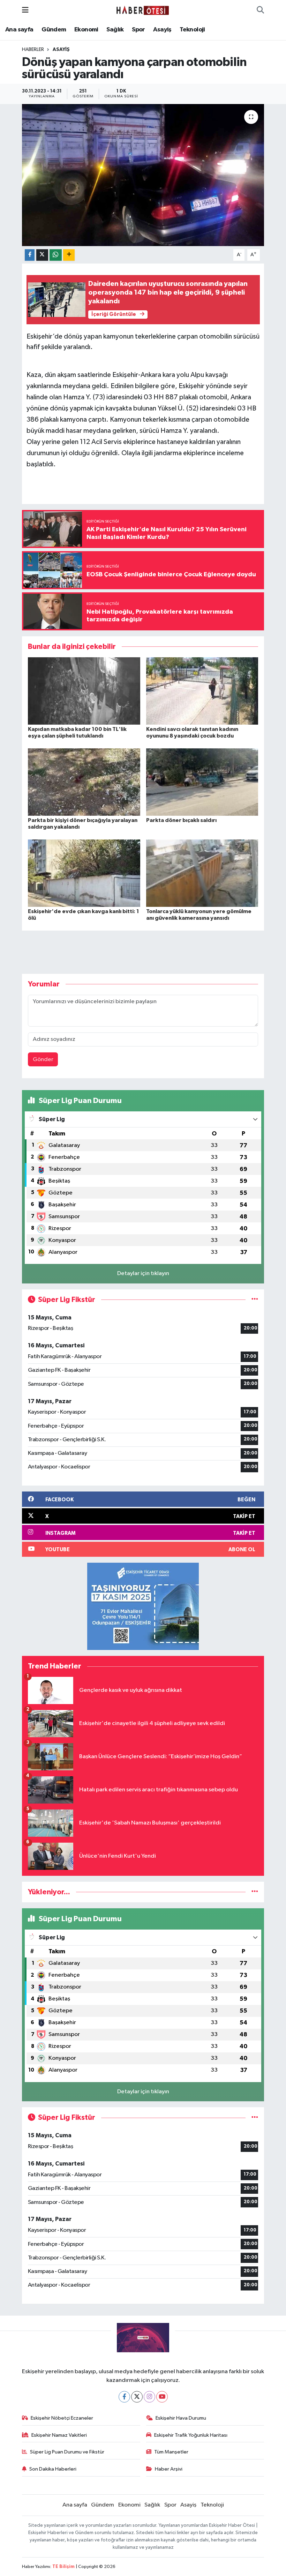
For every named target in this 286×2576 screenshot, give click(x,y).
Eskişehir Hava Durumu (181, 2418)
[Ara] (260, 10)
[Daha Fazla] (69, 255)
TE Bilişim (63, 2567)
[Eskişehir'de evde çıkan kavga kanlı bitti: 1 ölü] (84, 873)
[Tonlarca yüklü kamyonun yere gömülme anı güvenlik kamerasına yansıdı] (202, 873)
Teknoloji (192, 30)
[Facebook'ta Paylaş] (30, 255)
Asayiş (162, 30)
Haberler (33, 50)
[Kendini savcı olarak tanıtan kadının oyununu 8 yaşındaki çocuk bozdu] (202, 691)
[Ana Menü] (25, 10)
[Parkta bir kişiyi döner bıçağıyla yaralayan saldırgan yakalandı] (84, 782)
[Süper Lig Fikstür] (255, 1300)
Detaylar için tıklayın (143, 1274)
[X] (137, 2397)
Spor (138, 30)
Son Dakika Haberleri (53, 2469)
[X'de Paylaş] (42, 255)
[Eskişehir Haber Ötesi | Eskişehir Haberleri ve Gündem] (143, 10)
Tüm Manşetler (171, 2452)
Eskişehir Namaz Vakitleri (59, 2435)
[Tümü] (255, 1892)
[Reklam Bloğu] (143, 1606)
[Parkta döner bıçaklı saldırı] (202, 782)
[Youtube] (162, 2397)
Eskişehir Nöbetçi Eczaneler (62, 2418)
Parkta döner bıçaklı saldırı (181, 820)
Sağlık (115, 30)
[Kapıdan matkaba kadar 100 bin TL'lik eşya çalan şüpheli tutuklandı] (84, 691)
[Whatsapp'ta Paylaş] (56, 255)
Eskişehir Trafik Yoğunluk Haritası (191, 2435)
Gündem (54, 30)
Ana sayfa (19, 30)
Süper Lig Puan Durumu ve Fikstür (67, 2452)
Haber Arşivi (169, 2469)
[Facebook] (124, 2397)
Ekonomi (86, 30)
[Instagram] (149, 2397)
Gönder (43, 1060)
